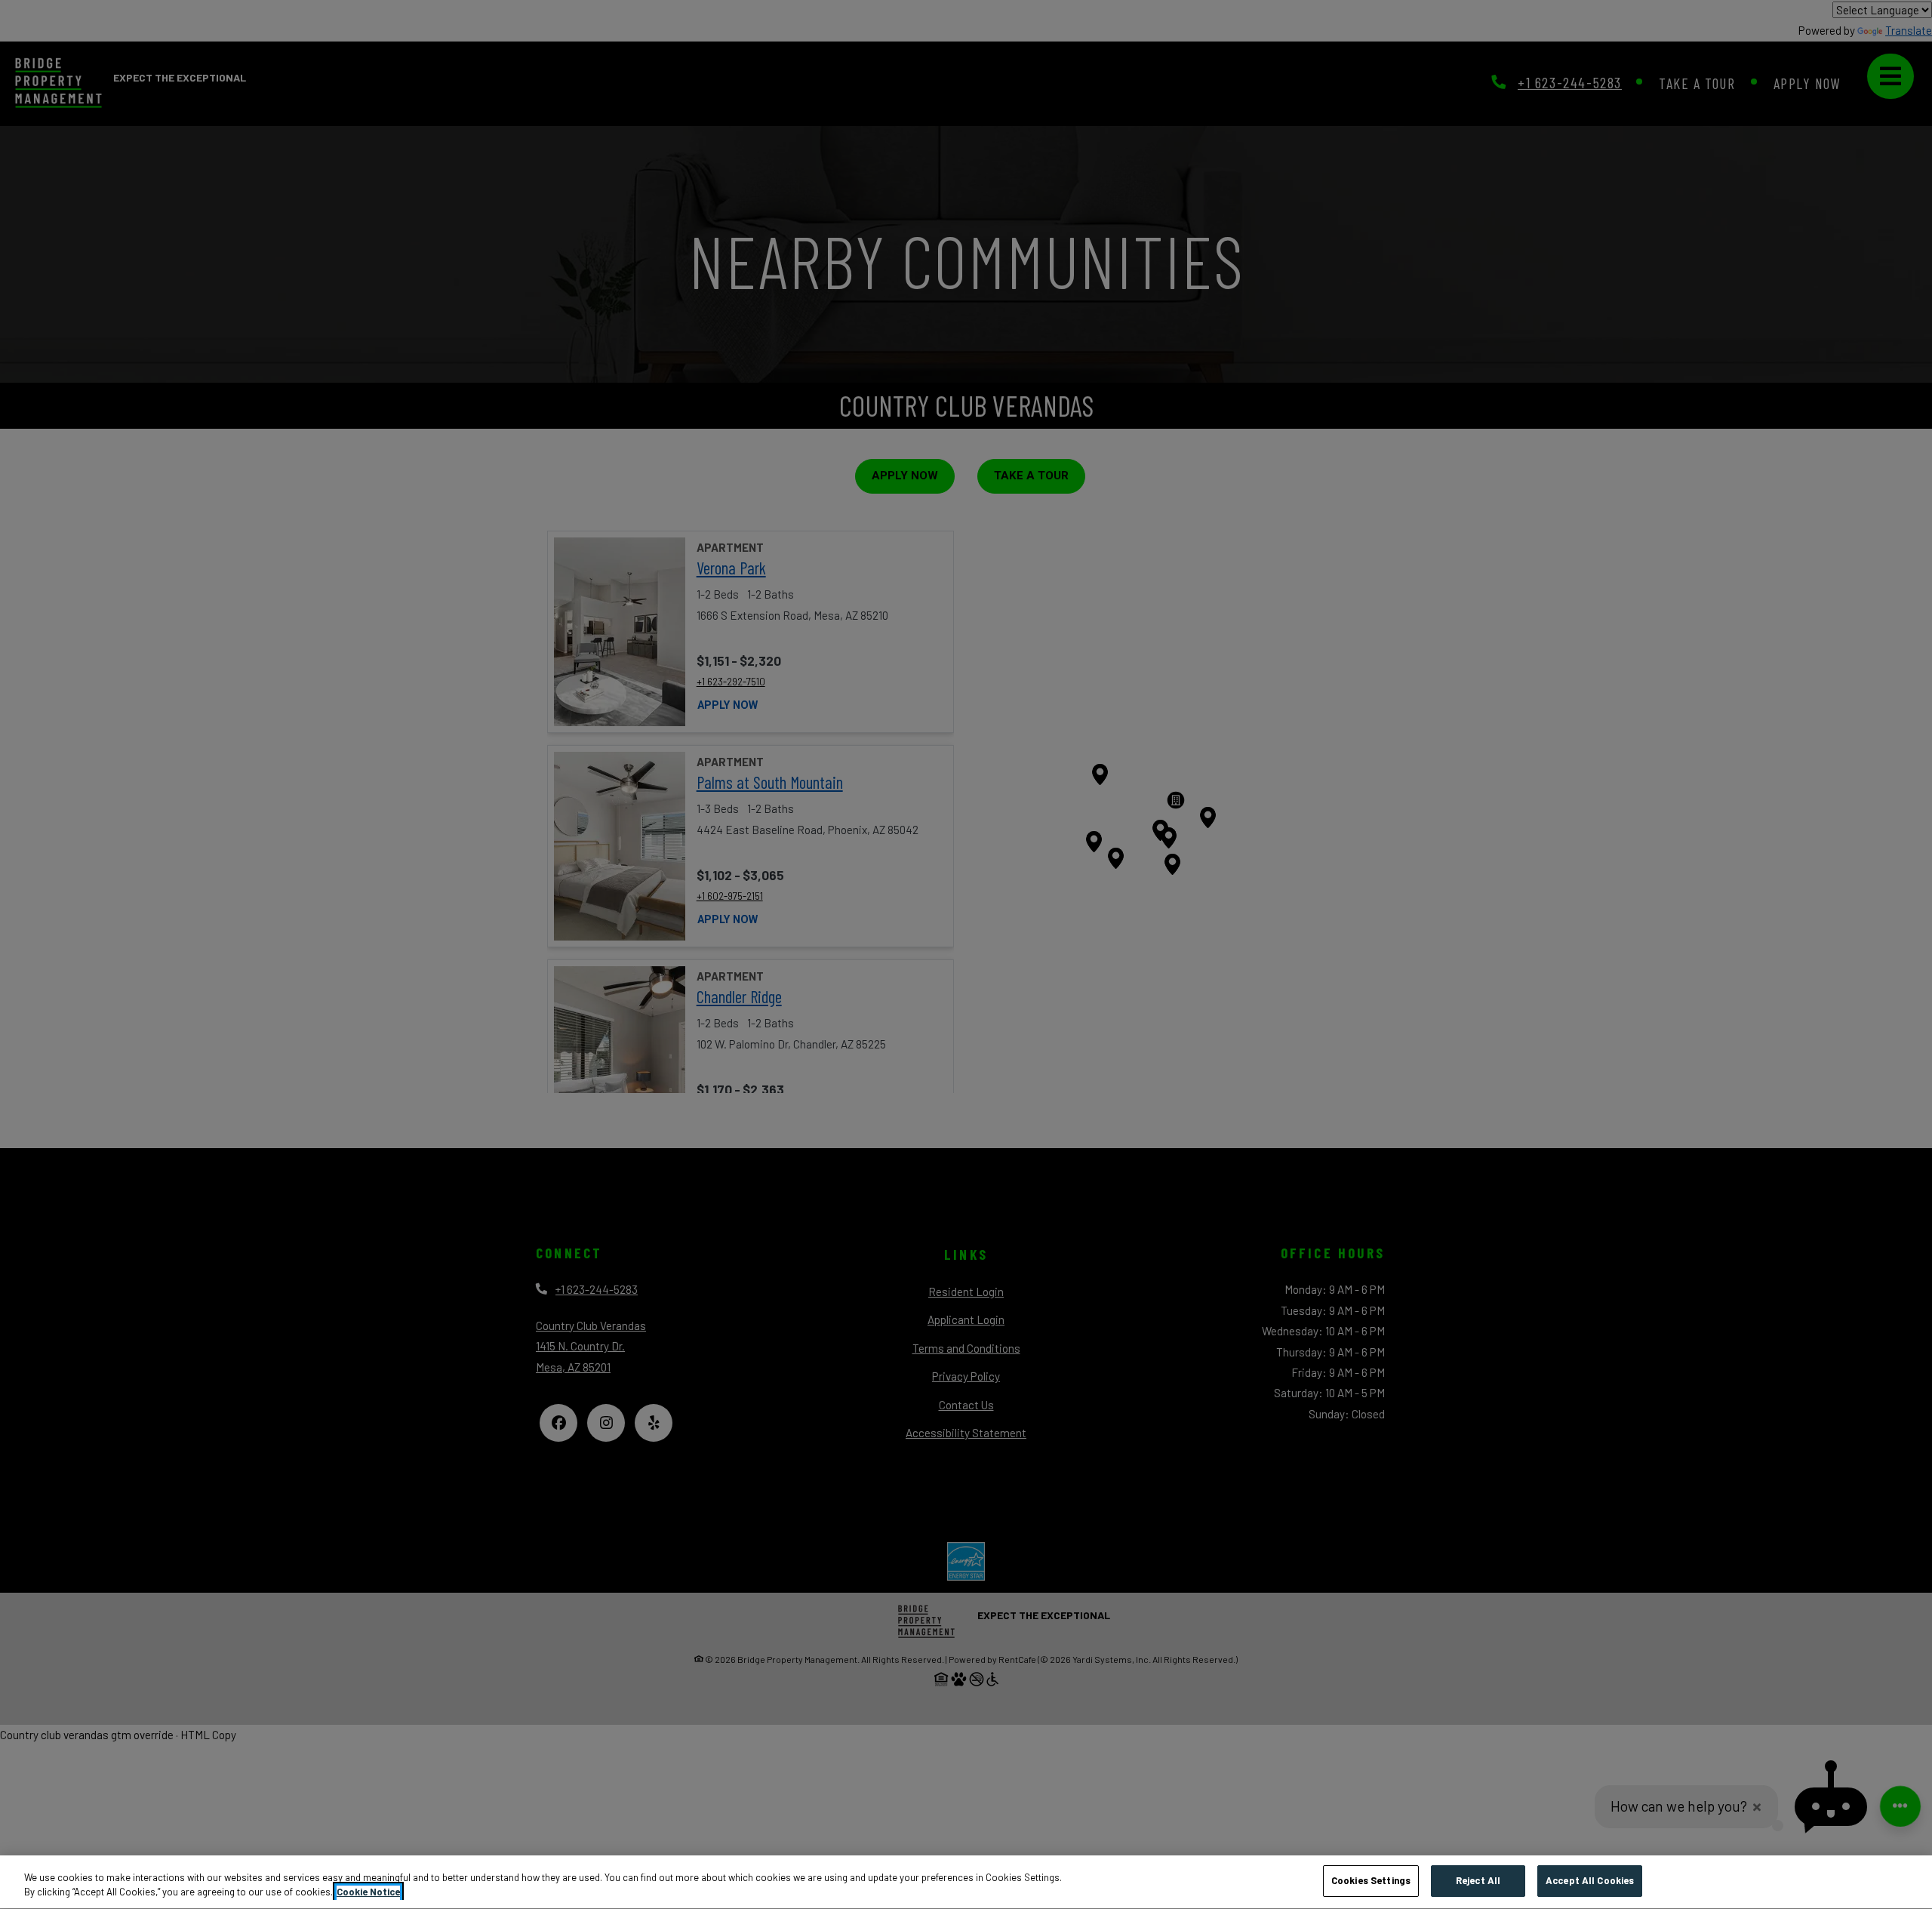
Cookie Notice (368, 1892)
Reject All (1478, 1880)
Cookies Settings (1371, 1880)
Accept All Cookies (1590, 1880)
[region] (966, 1882)
